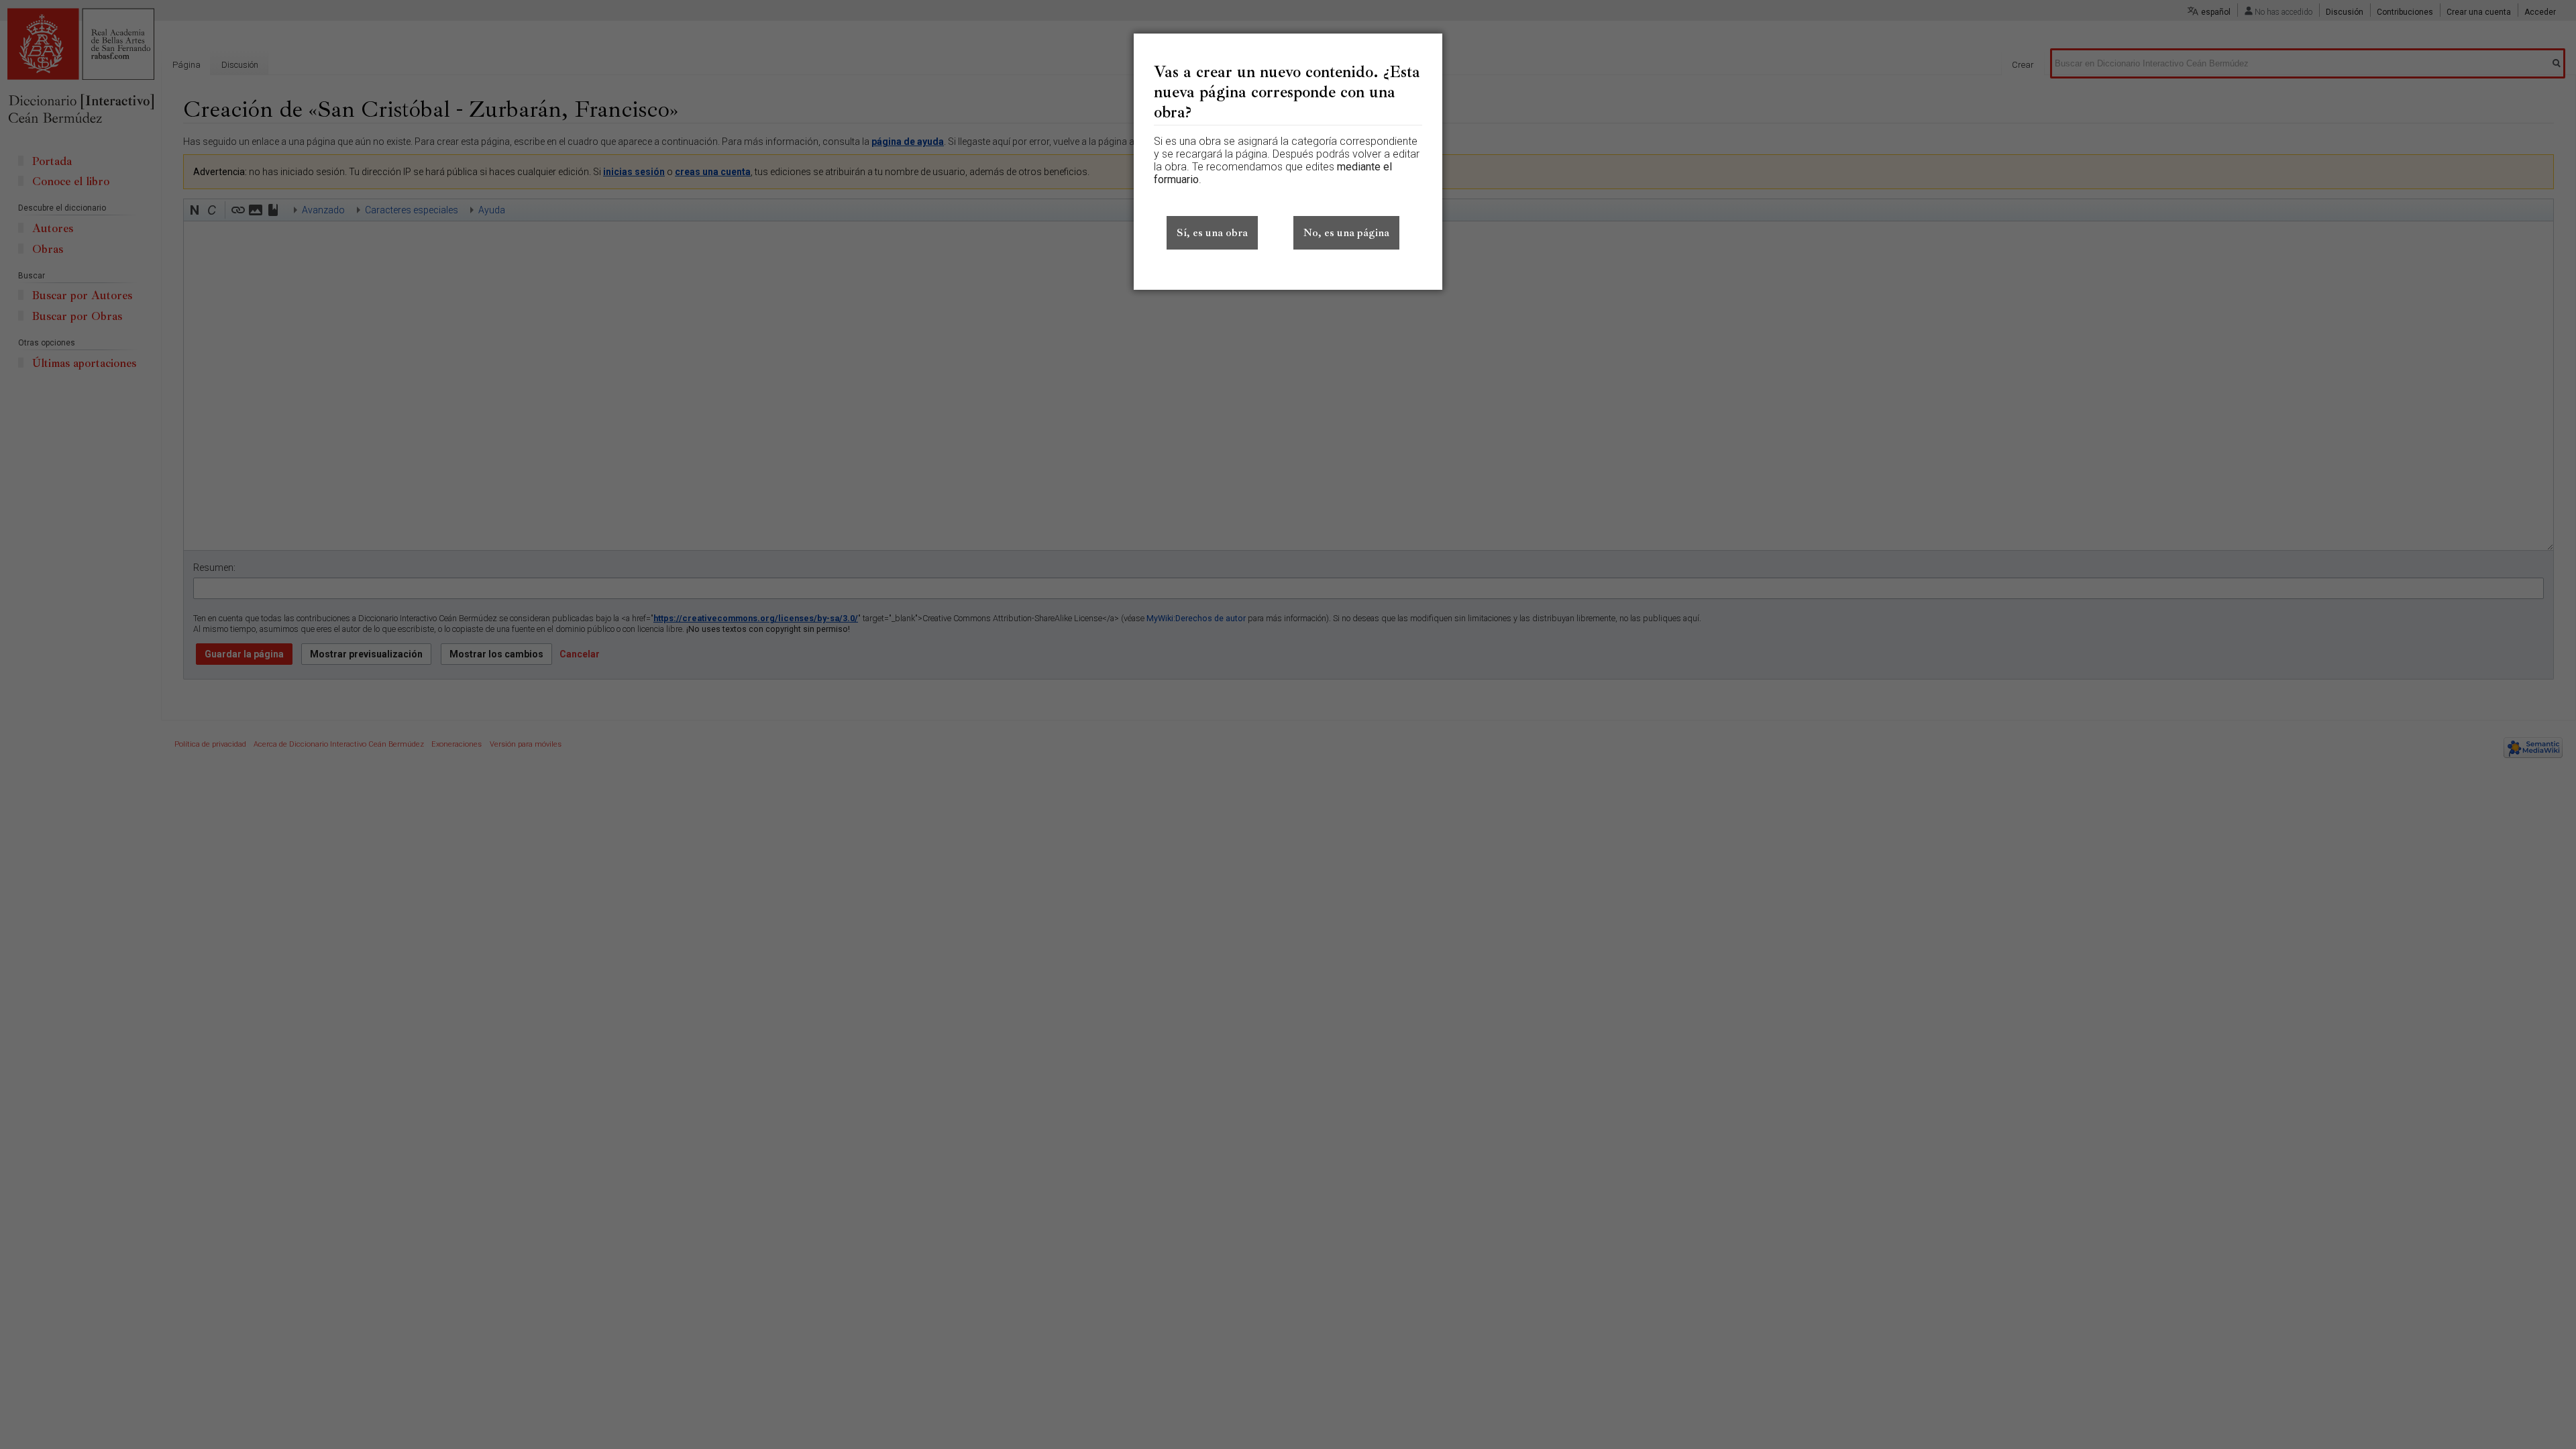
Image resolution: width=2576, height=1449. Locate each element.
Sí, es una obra (1212, 233)
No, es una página (1346, 233)
